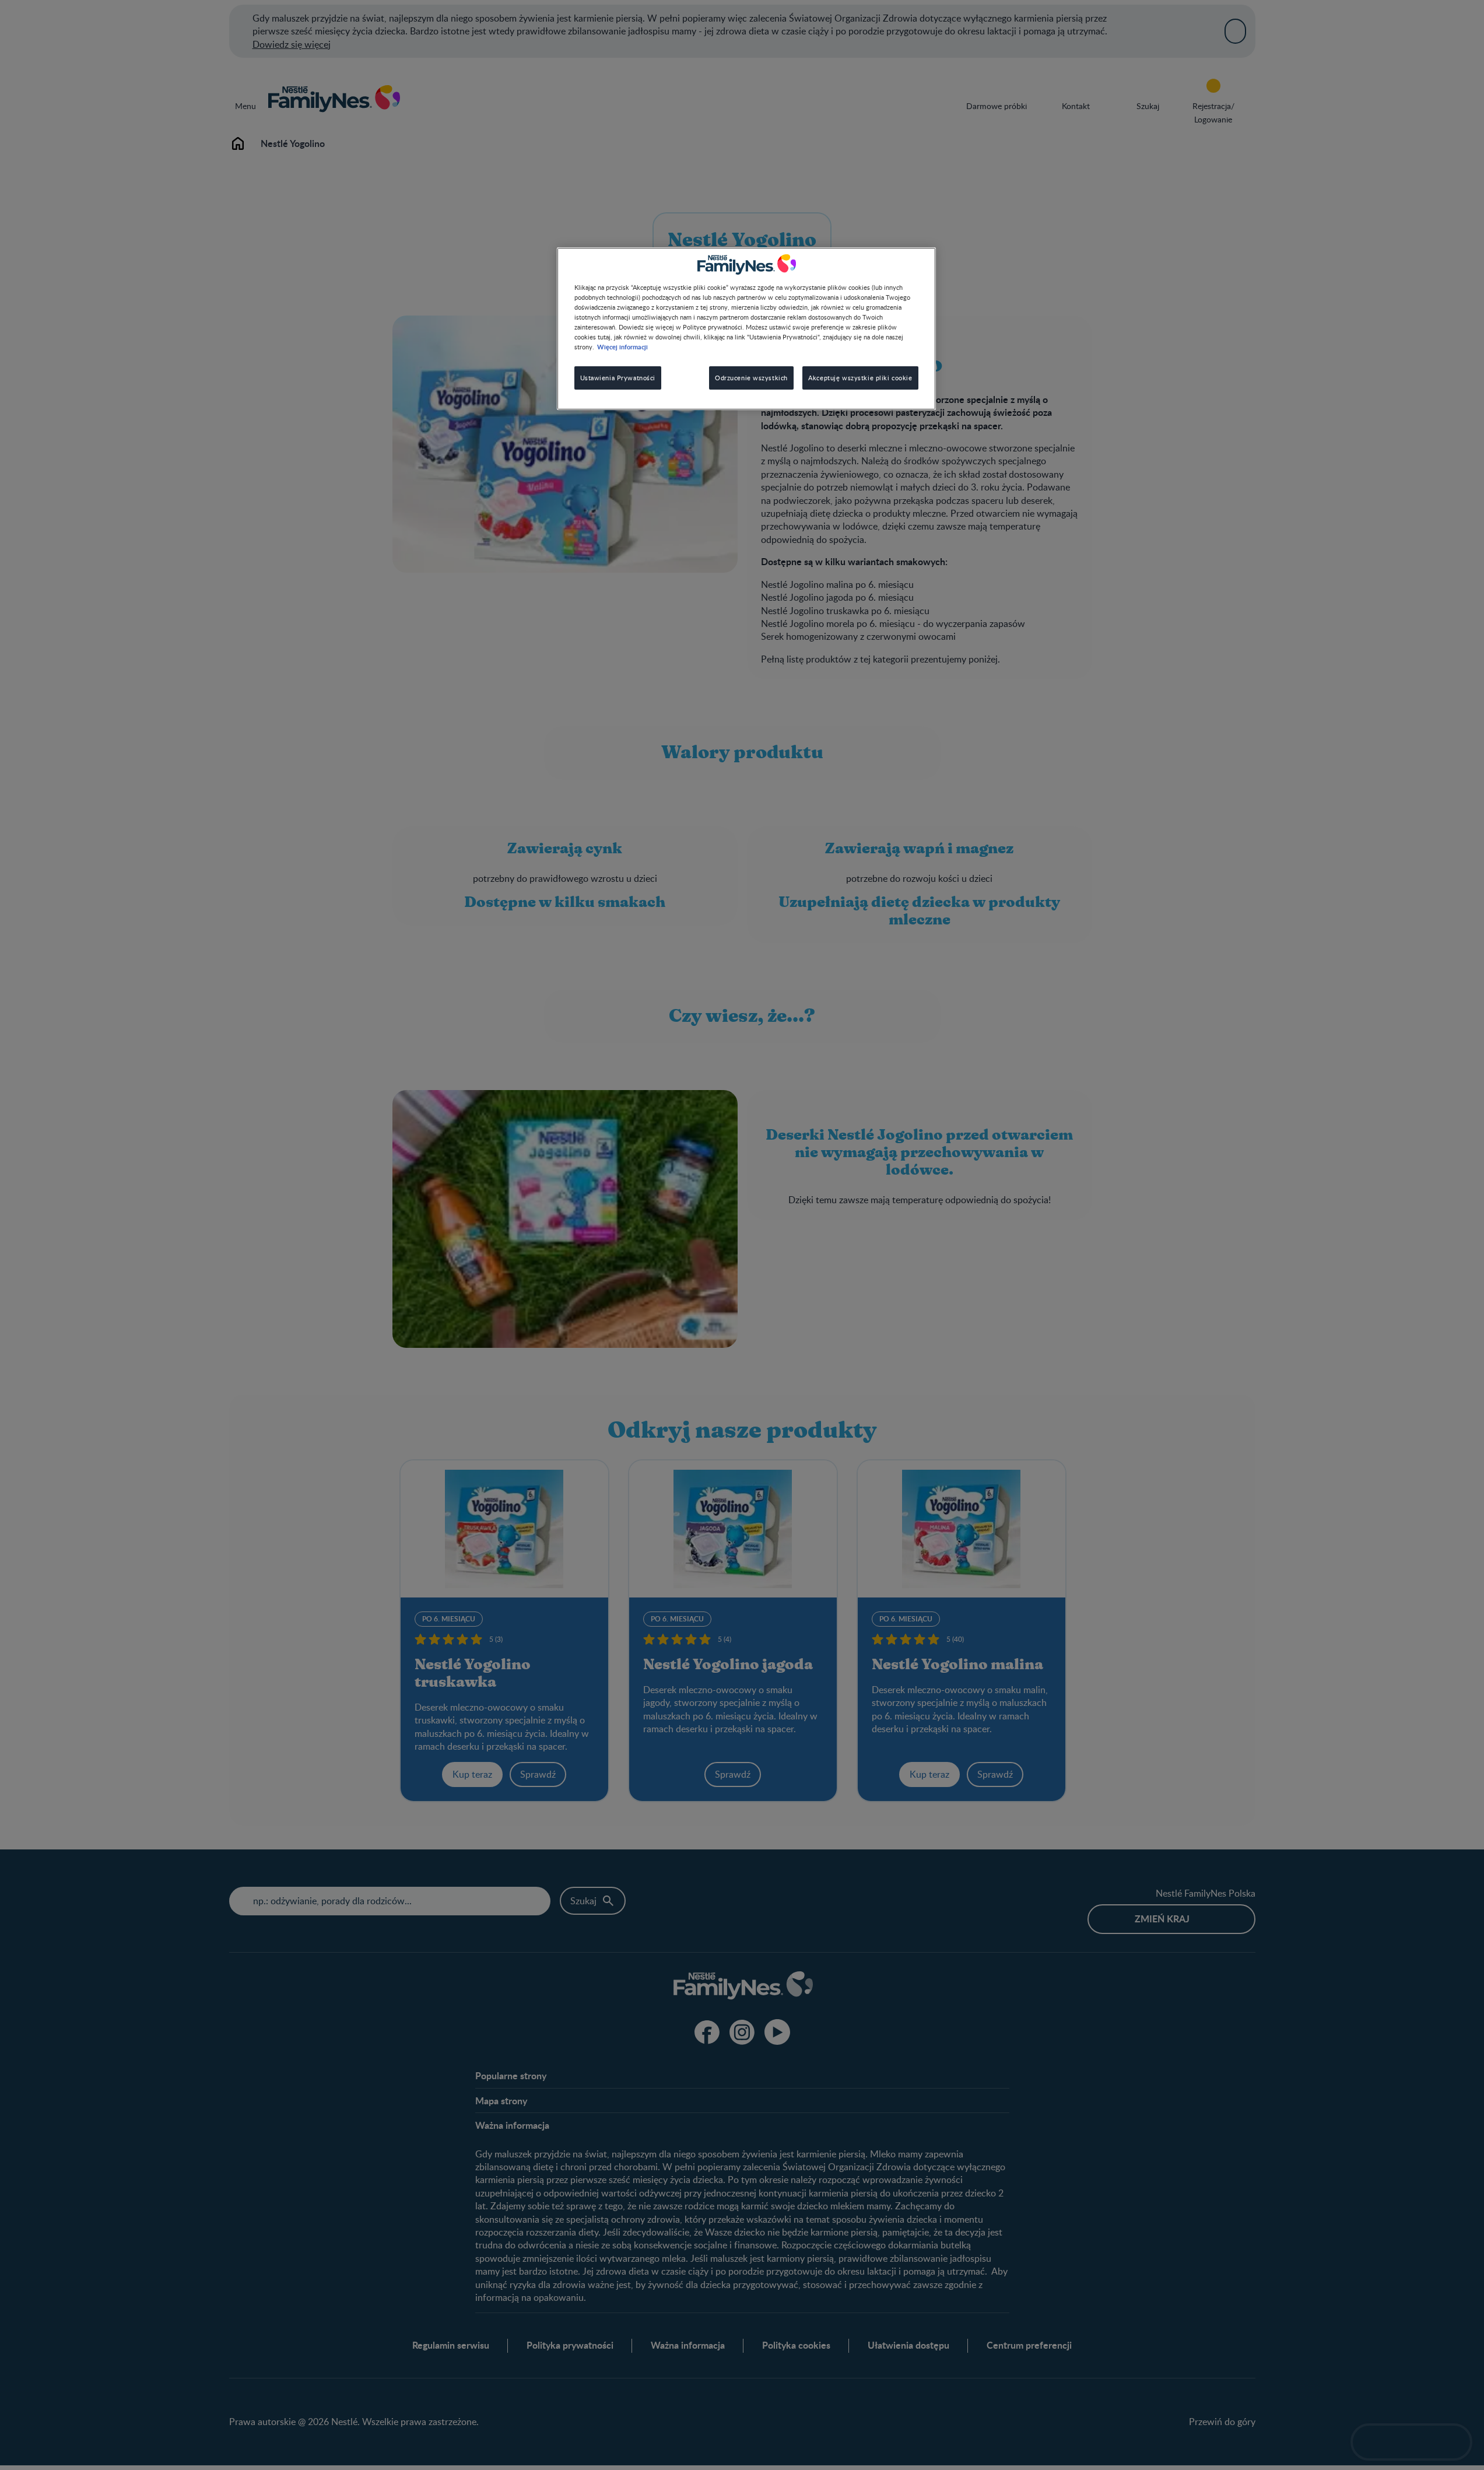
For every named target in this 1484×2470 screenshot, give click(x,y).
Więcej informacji (622, 346)
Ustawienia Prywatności (618, 378)
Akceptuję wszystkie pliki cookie (860, 378)
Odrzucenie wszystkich (751, 378)
